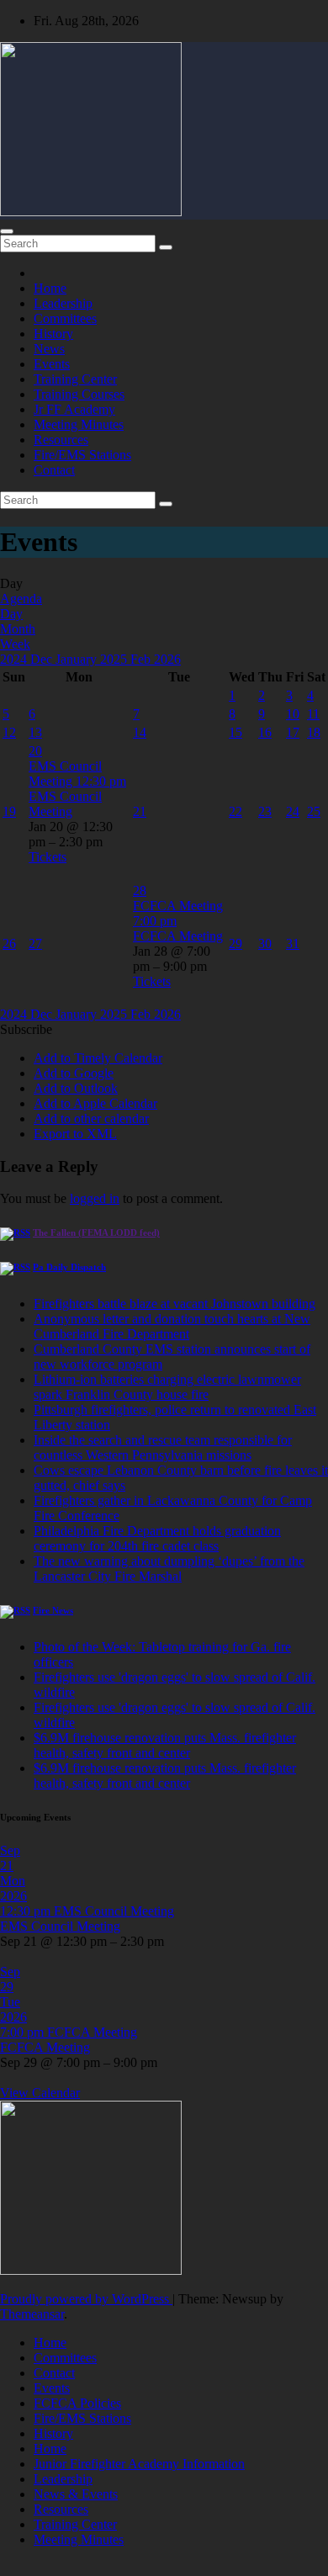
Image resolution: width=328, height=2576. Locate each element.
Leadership (63, 303)
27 (35, 943)
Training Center (75, 379)
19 (9, 811)
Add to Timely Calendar (98, 1058)
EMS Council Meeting (65, 804)
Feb (142, 659)
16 (265, 732)
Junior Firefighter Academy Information (139, 2464)
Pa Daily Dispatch (69, 1267)
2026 (167, 659)
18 (314, 732)
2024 (15, 659)
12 (9, 732)
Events (52, 364)
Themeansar (32, 2314)
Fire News (53, 1610)
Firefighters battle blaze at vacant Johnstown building (175, 1304)
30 (265, 943)
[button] (26, 1029)
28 (140, 890)
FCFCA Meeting (178, 936)
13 (35, 732)
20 (35, 751)
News (49, 349)
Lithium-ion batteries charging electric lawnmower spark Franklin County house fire (167, 1387)
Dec (43, 659)
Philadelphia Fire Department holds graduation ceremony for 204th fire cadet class (157, 1538)
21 (140, 811)
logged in (95, 1198)
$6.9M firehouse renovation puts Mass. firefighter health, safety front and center (165, 1745)
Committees (65, 318)
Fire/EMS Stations (82, 455)
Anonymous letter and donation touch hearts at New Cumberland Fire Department (172, 1326)
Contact (54, 470)
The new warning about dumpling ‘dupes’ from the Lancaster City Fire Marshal (169, 1569)
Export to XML (75, 1134)
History (53, 334)
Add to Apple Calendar (95, 1103)
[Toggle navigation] (7, 231)
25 (314, 811)
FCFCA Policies (77, 2403)
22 (235, 811)
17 (293, 732)
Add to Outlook (76, 1088)
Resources (61, 440)
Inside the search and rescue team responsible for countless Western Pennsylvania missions (163, 1447)
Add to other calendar (91, 1118)
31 (293, 943)
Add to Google (74, 1073)
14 (140, 732)
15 (235, 732)
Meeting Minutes (79, 424)
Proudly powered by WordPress (86, 2299)
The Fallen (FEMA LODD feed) (96, 1232)
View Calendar (40, 2093)
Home (50, 288)
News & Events (76, 2494)
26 (9, 943)
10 (293, 714)
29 (235, 943)
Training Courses (79, 394)
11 (313, 714)
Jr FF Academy (74, 409)
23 (265, 811)
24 (293, 811)
